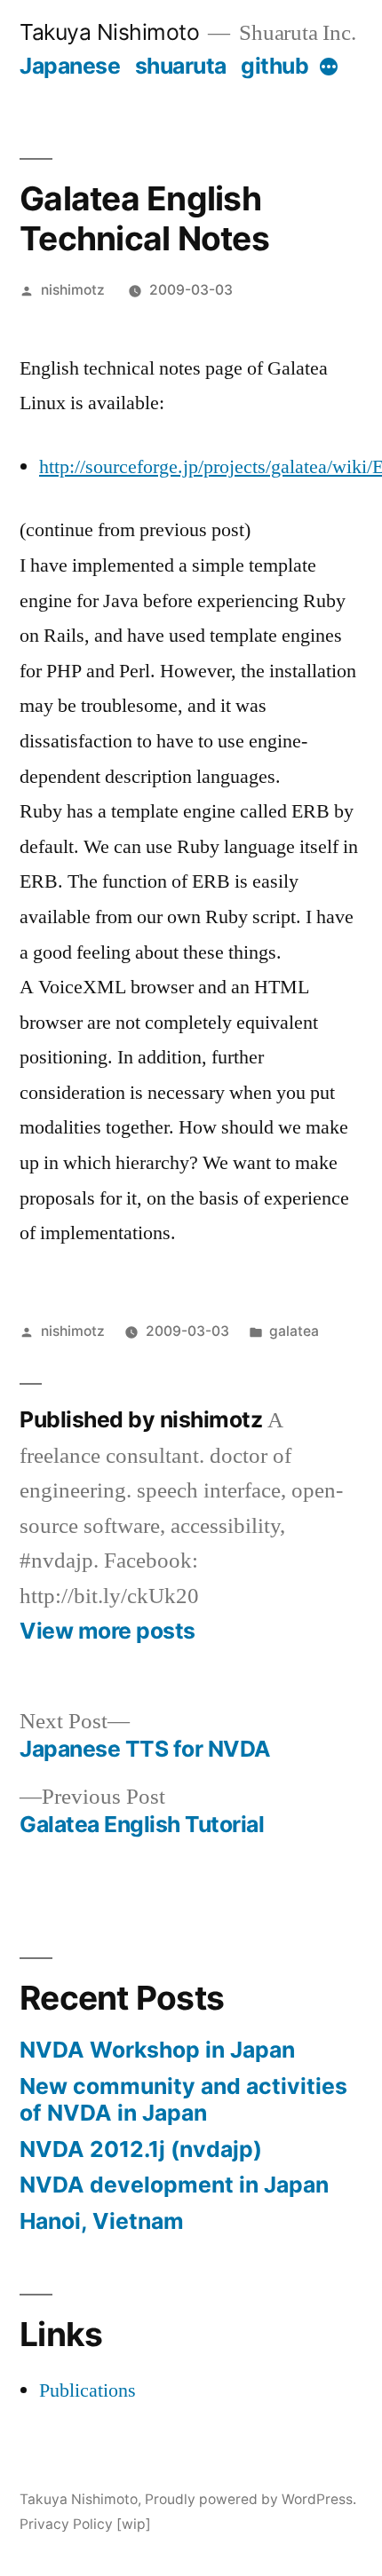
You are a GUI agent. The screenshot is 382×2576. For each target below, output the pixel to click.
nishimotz (73, 290)
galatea (294, 1331)
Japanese (70, 66)
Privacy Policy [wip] (85, 2524)
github (275, 66)
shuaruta (181, 66)
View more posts (107, 1631)
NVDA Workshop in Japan (157, 2050)
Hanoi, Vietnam (102, 2221)
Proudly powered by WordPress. (251, 2499)
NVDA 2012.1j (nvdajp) (141, 2149)
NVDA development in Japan (174, 2185)
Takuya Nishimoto (109, 32)
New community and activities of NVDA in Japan (183, 2099)
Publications (88, 2390)
